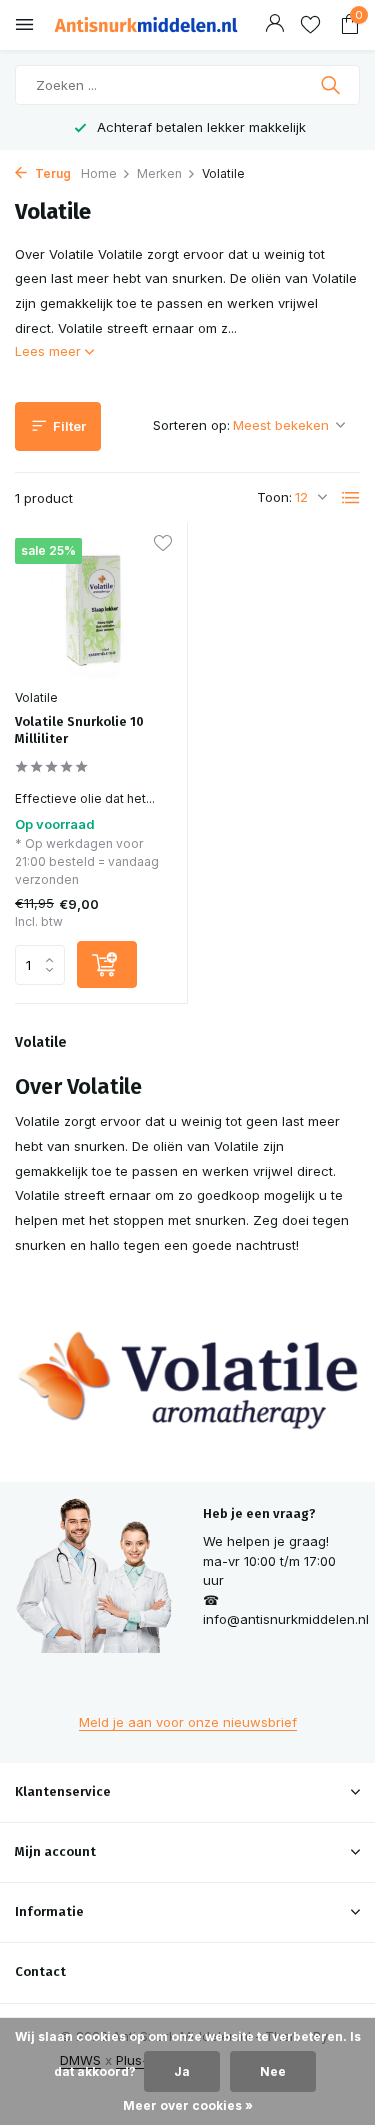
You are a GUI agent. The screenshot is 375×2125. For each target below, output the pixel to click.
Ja (182, 2071)
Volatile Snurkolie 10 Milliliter (79, 730)
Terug (51, 173)
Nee (273, 2071)
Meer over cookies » (188, 2105)
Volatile (36, 697)
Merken (159, 173)
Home (99, 173)
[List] (351, 498)
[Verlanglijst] (310, 25)
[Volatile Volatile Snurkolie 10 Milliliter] (93, 608)
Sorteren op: (191, 425)
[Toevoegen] (107, 964)
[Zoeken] (332, 85)
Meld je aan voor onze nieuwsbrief (188, 1722)
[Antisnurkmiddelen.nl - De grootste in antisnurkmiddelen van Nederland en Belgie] (146, 25)
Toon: (274, 497)
